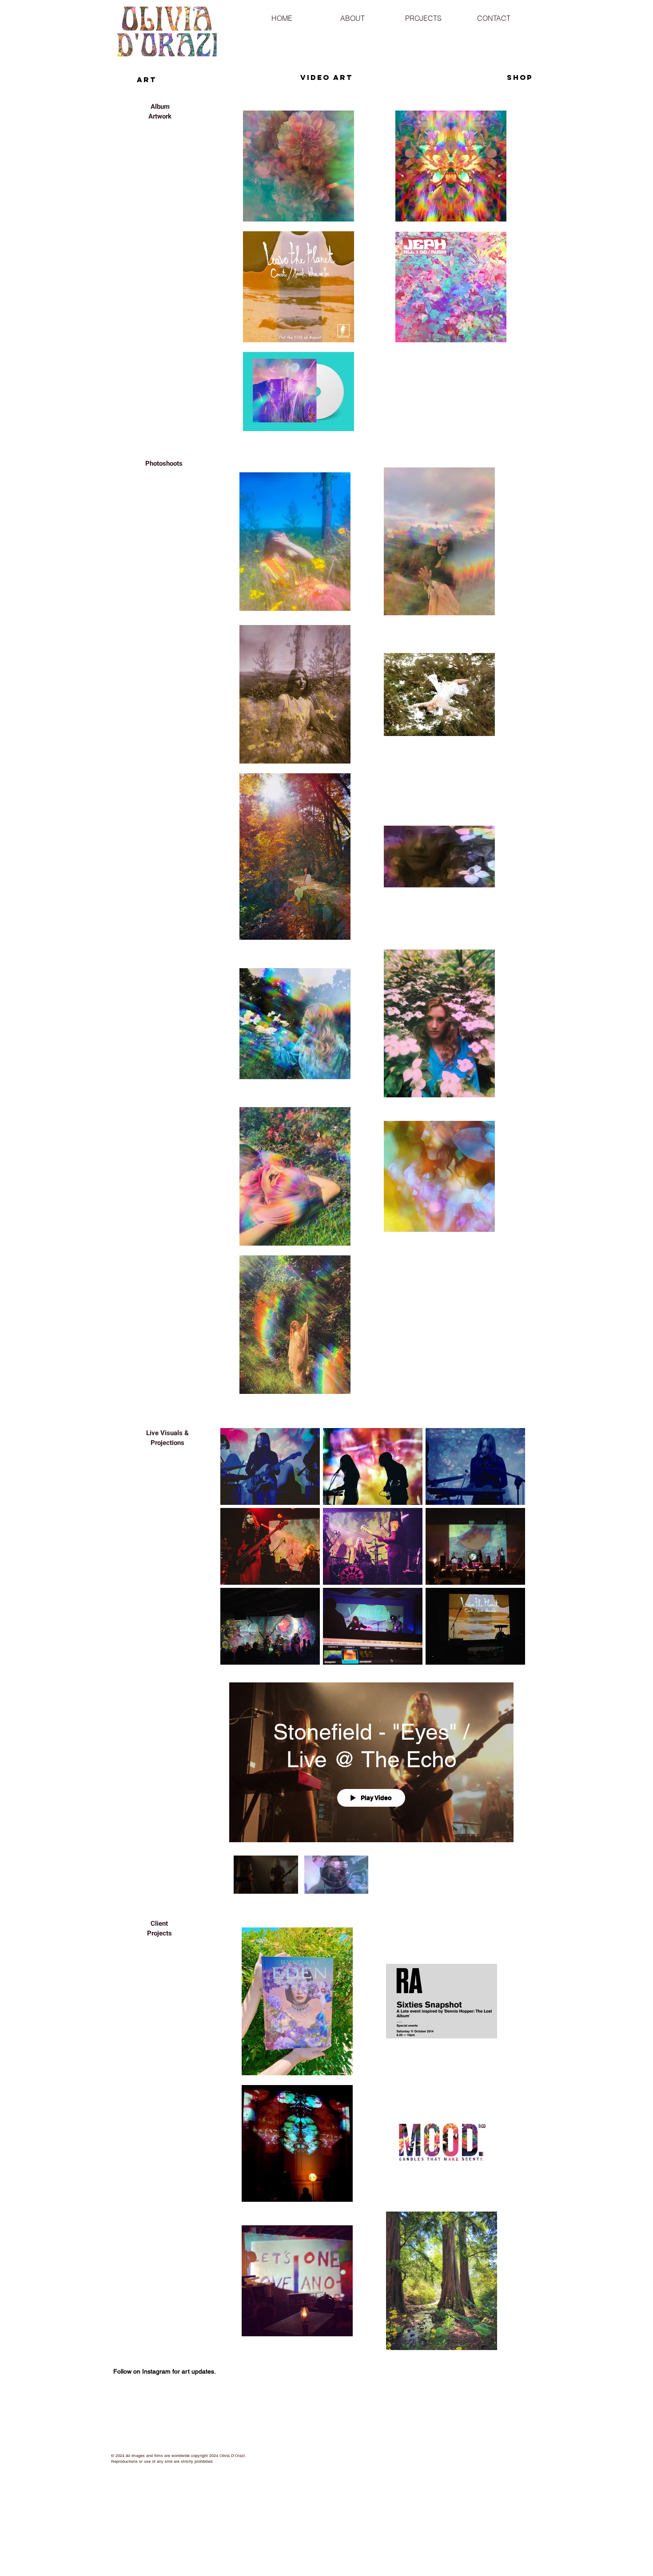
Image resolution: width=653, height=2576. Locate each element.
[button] (352, 14)
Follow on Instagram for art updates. (165, 2371)
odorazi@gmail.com (522, 2468)
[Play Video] (266, 1874)
